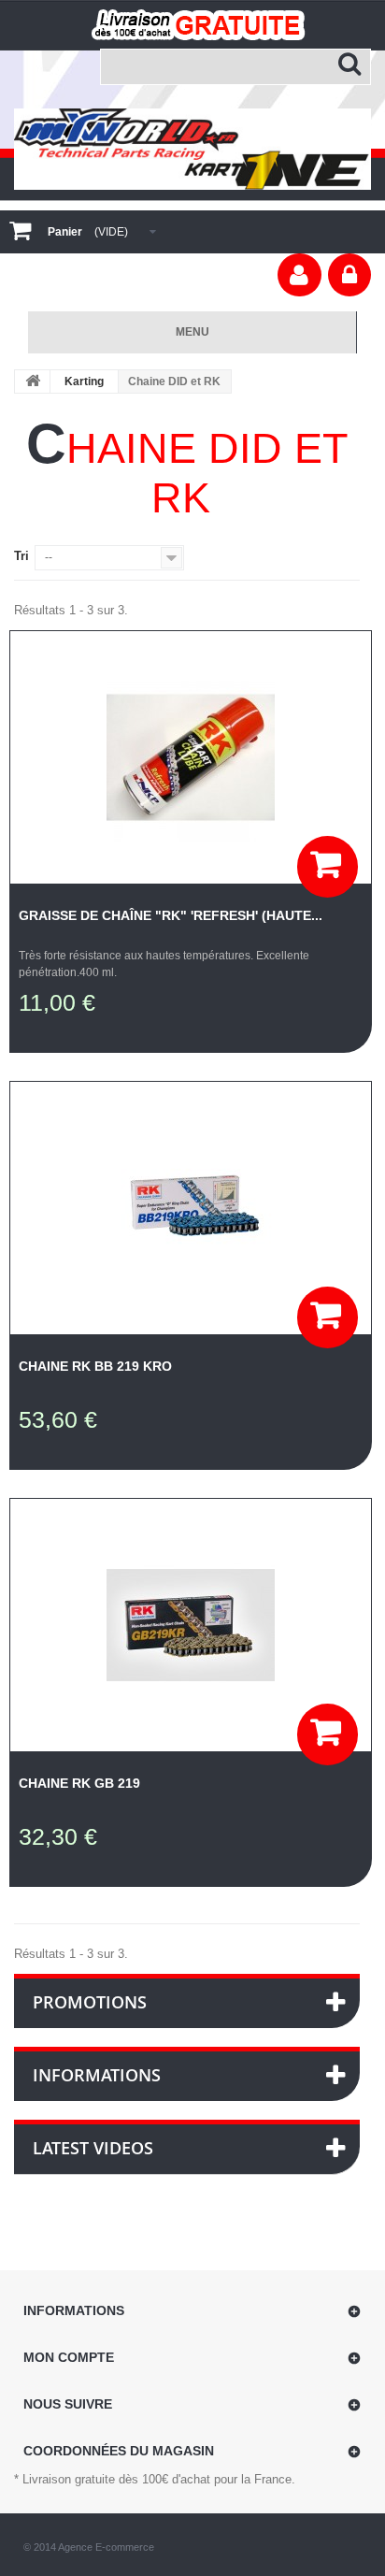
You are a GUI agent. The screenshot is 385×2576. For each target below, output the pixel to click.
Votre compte (299, 275)
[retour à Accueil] (33, 381)
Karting (84, 381)
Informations (97, 2075)
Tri (21, 556)
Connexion (349, 275)
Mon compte (69, 2357)
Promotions (90, 2002)
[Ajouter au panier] (328, 867)
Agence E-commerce (106, 2547)
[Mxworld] (192, 148)
